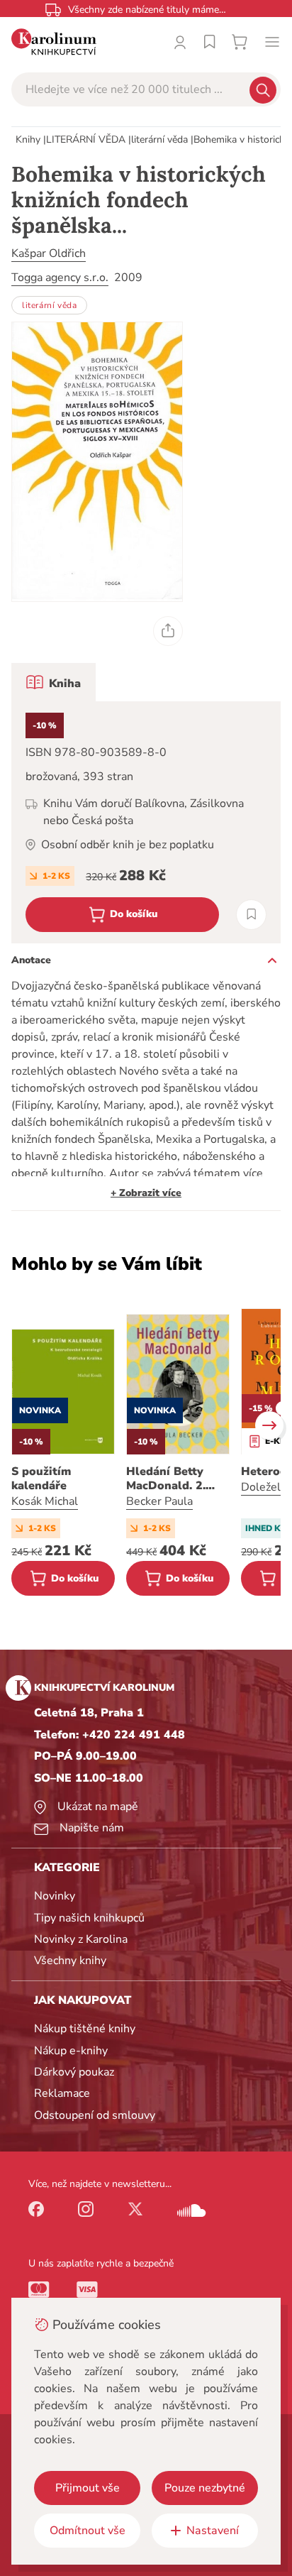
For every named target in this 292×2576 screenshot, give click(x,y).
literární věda (159, 139)
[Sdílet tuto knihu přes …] (168, 631)
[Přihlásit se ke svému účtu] (180, 42)
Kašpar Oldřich (49, 253)
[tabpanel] (146, 822)
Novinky (55, 1896)
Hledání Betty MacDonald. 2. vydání (166, 1479)
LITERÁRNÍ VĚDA (86, 139)
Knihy (28, 139)
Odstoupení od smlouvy (95, 2115)
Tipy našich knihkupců (89, 1918)
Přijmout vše (88, 2488)
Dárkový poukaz (74, 2072)
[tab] (54, 682)
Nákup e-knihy (71, 2051)
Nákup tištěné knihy (85, 2029)
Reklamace (62, 2093)
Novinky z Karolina (81, 1939)
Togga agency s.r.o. (60, 278)
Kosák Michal (45, 1501)
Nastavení (213, 2531)
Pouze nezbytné (205, 2488)
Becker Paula (159, 1501)
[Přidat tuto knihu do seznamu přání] (251, 915)
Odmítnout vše (88, 2531)
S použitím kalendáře (41, 1479)
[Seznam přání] (210, 42)
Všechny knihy (70, 1961)
